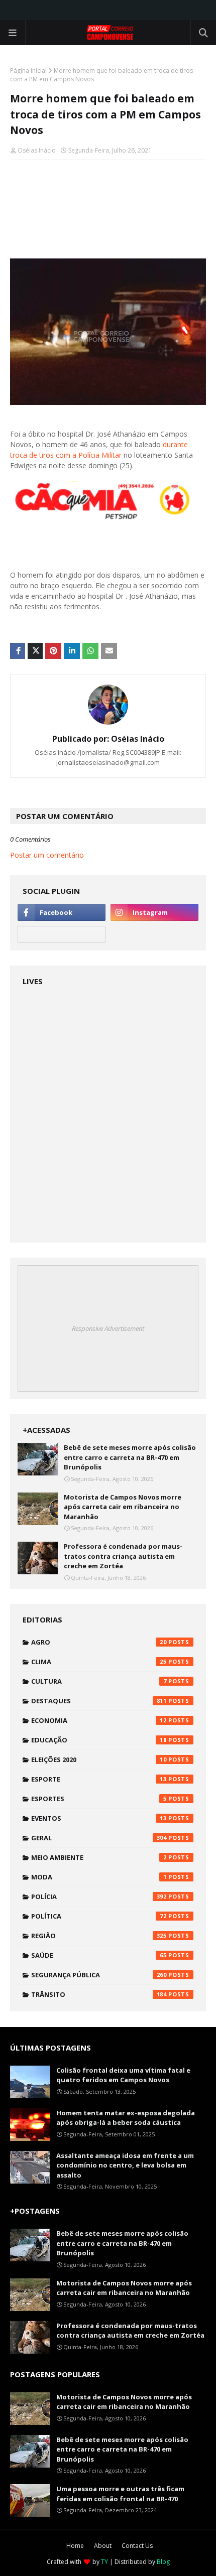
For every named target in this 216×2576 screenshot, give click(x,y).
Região (99, 1936)
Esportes (99, 1799)
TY (104, 2562)
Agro (99, 1642)
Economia (99, 1720)
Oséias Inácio (37, 150)
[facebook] (62, 912)
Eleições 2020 (99, 1759)
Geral (99, 1838)
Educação (99, 1740)
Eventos (99, 1818)
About (103, 2546)
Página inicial (28, 71)
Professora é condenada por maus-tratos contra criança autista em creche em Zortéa (123, 1556)
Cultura (99, 1681)
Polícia (99, 1896)
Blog (163, 2562)
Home (75, 2546)
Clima (99, 1662)
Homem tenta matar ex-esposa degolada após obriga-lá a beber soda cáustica (126, 2118)
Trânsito (99, 1994)
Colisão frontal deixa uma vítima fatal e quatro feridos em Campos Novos (123, 2075)
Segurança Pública (99, 1975)
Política (99, 1916)
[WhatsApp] (62, 934)
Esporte (99, 1779)
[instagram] (154, 912)
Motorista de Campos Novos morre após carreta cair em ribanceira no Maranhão (123, 1507)
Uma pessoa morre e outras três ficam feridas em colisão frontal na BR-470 (120, 2494)
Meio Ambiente (99, 1857)
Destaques (99, 1701)
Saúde (99, 1955)
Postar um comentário (47, 855)
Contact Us (137, 2546)
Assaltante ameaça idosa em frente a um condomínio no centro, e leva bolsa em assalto (125, 2165)
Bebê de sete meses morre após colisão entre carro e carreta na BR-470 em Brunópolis (130, 1457)
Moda (99, 1877)
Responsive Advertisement (108, 1328)
